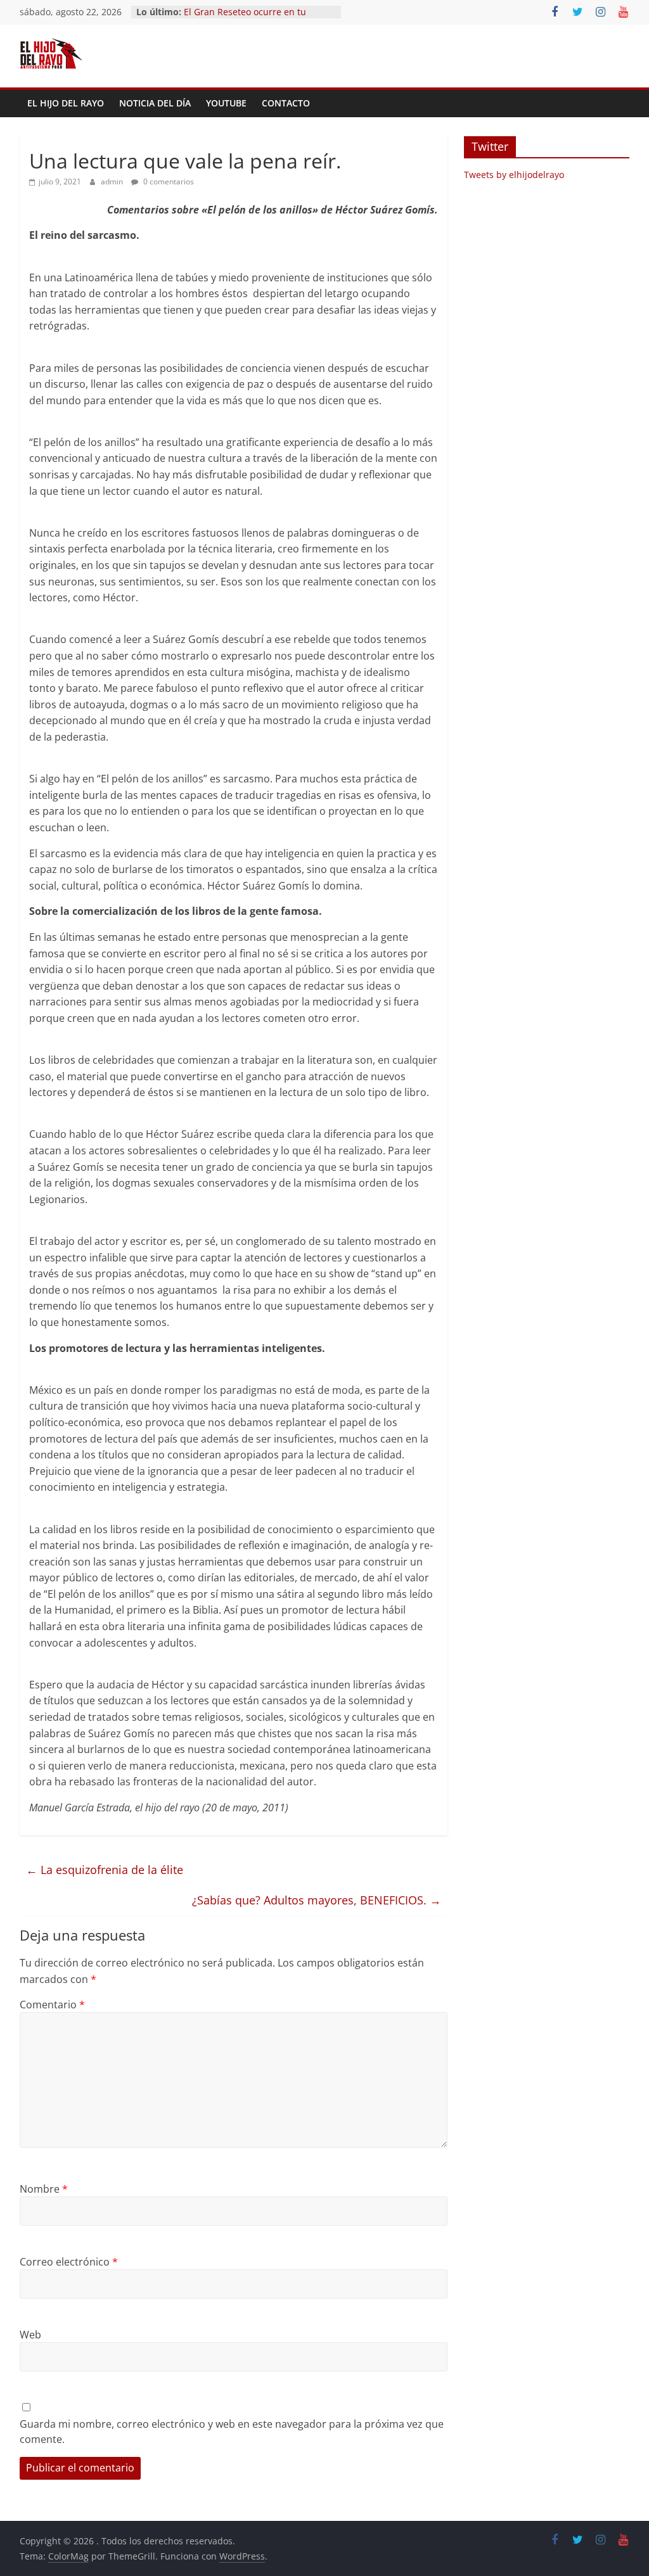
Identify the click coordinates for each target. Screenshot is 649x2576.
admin (113, 182)
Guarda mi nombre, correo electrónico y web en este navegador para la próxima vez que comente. (232, 2432)
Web (30, 2335)
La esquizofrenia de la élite (105, 1870)
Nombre (44, 2189)
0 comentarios (168, 182)
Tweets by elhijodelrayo (514, 175)
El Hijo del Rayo (66, 103)
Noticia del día (155, 103)
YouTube (226, 103)
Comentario (52, 2005)
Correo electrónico (69, 2262)
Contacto (286, 103)
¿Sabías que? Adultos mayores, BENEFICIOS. (317, 1900)
